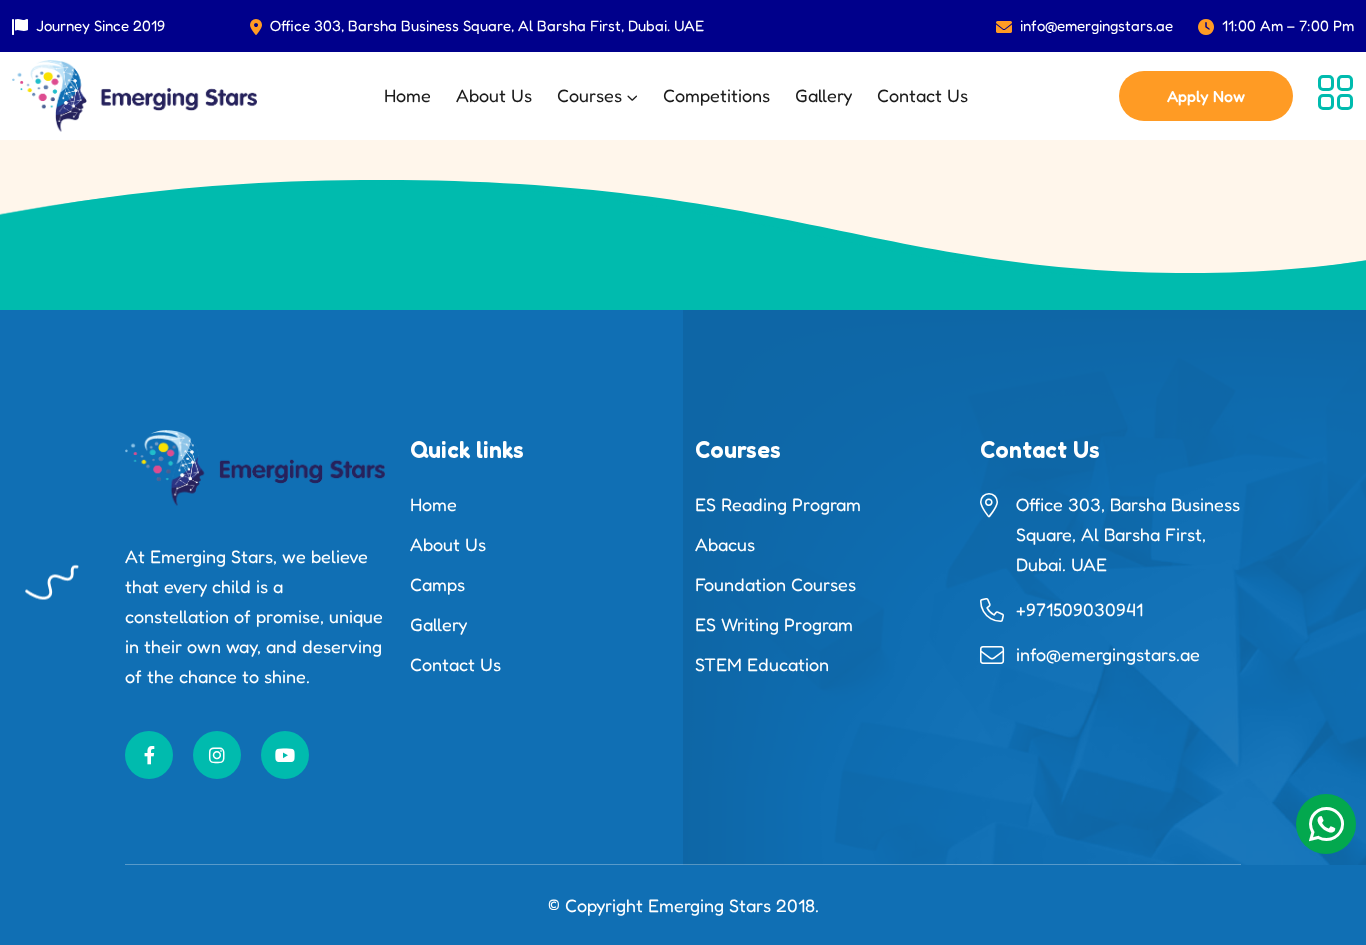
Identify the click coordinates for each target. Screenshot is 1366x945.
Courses (589, 95)
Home (407, 95)
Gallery (823, 95)
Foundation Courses (775, 584)
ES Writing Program (774, 624)
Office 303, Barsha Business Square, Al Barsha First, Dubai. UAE (487, 25)
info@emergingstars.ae (1096, 25)
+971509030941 (1079, 609)
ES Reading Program (778, 504)
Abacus (725, 544)
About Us (494, 95)
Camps (437, 584)
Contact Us (922, 95)
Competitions (716, 95)
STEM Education (762, 664)
